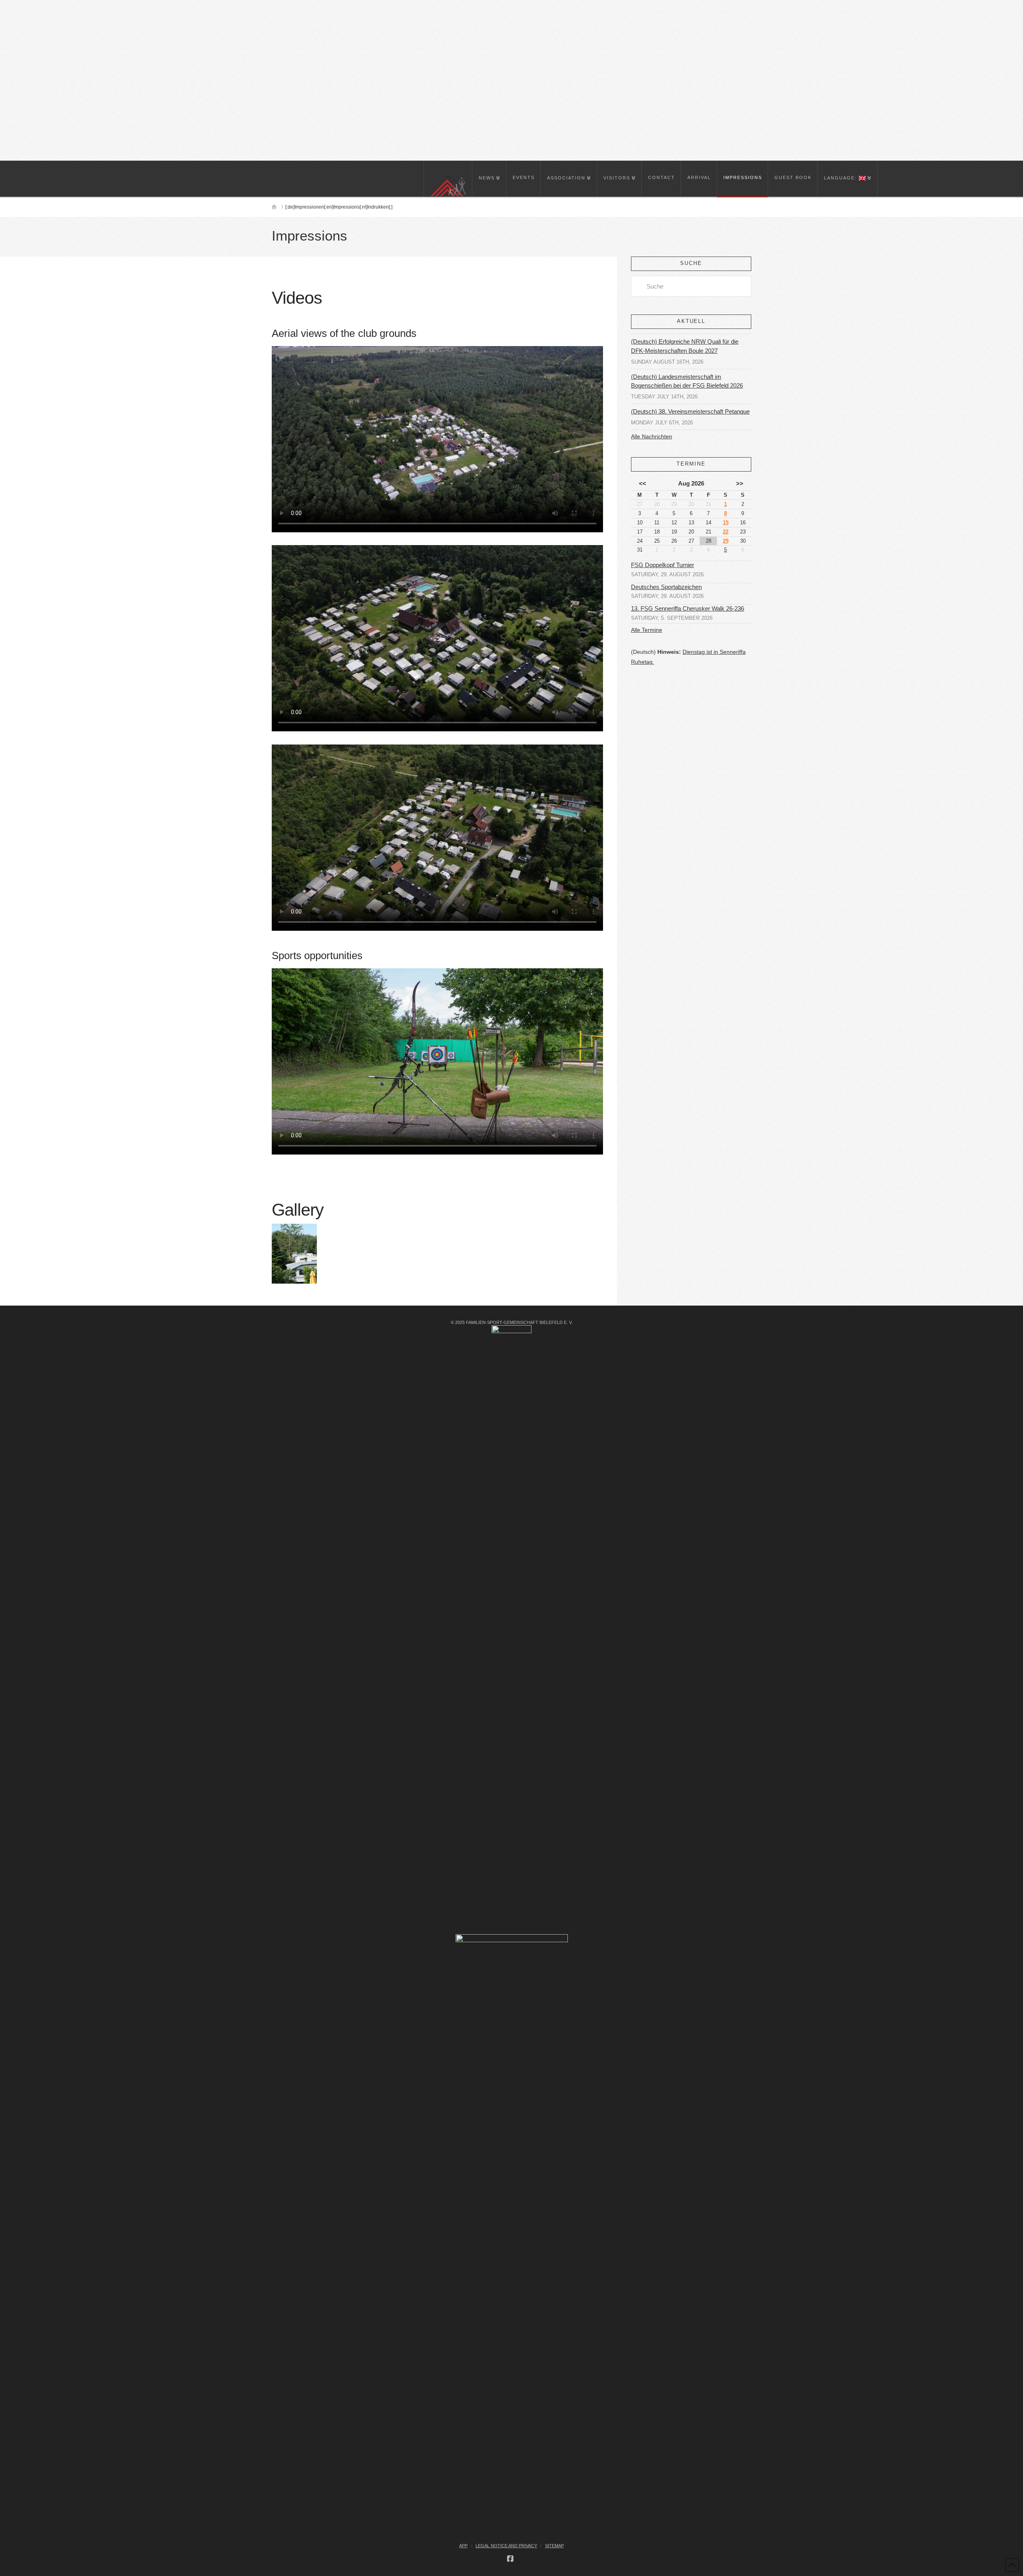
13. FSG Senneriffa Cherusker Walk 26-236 (688, 609)
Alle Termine (647, 630)
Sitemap (554, 2546)
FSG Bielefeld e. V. (65, 8)
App (463, 2546)
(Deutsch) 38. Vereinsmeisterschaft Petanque (690, 411)
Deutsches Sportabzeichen (666, 587)
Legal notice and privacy (506, 2546)
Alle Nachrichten (652, 436)
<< (643, 483)
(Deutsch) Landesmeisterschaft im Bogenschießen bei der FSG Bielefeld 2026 (687, 381)
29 (726, 541)
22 (726, 532)
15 (726, 523)
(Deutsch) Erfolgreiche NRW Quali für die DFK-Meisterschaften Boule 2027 (685, 346)
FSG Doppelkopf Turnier (663, 565)
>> (740, 483)
